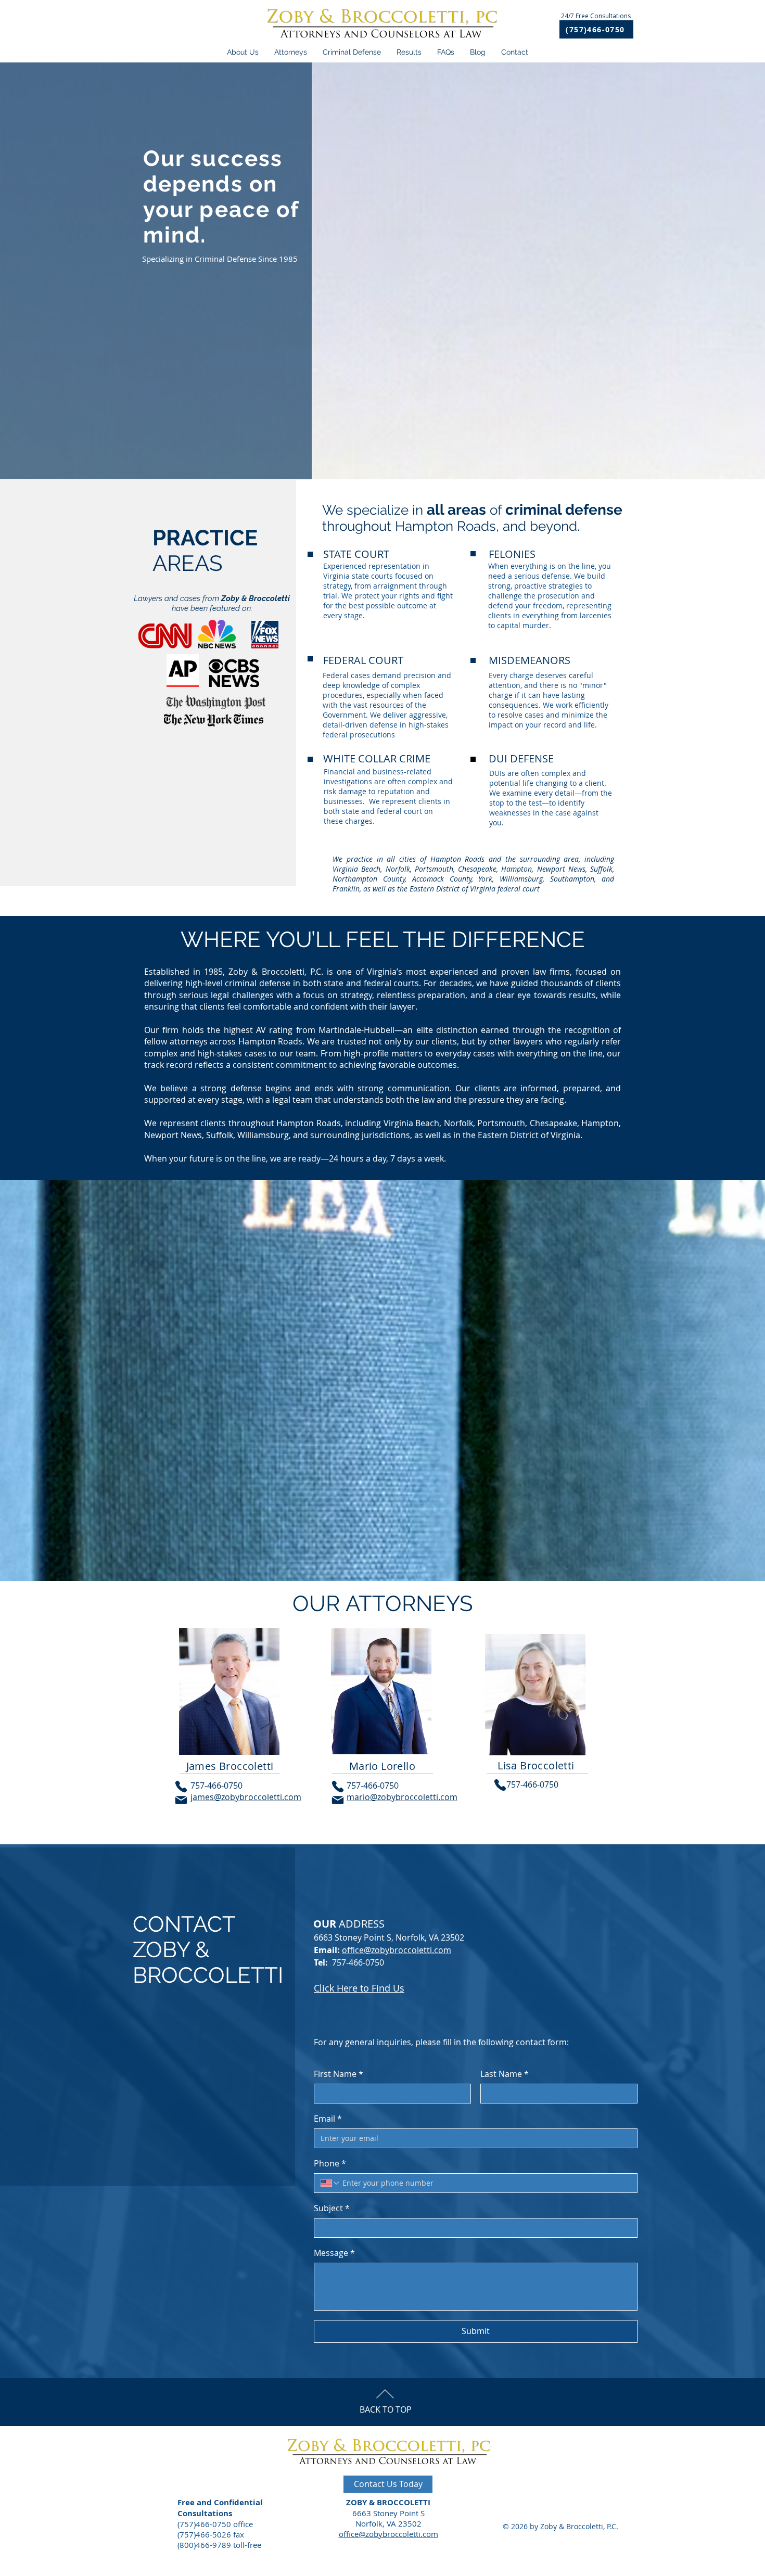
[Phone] (181, 1787)
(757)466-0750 (204, 2524)
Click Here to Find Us (359, 1988)
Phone (330, 2163)
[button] (409, 52)
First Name (339, 2074)
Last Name (505, 2074)
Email (328, 2119)
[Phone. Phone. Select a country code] (330, 2183)
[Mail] (181, 1800)
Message (334, 2253)
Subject (332, 2208)
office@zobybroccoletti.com (397, 1950)
